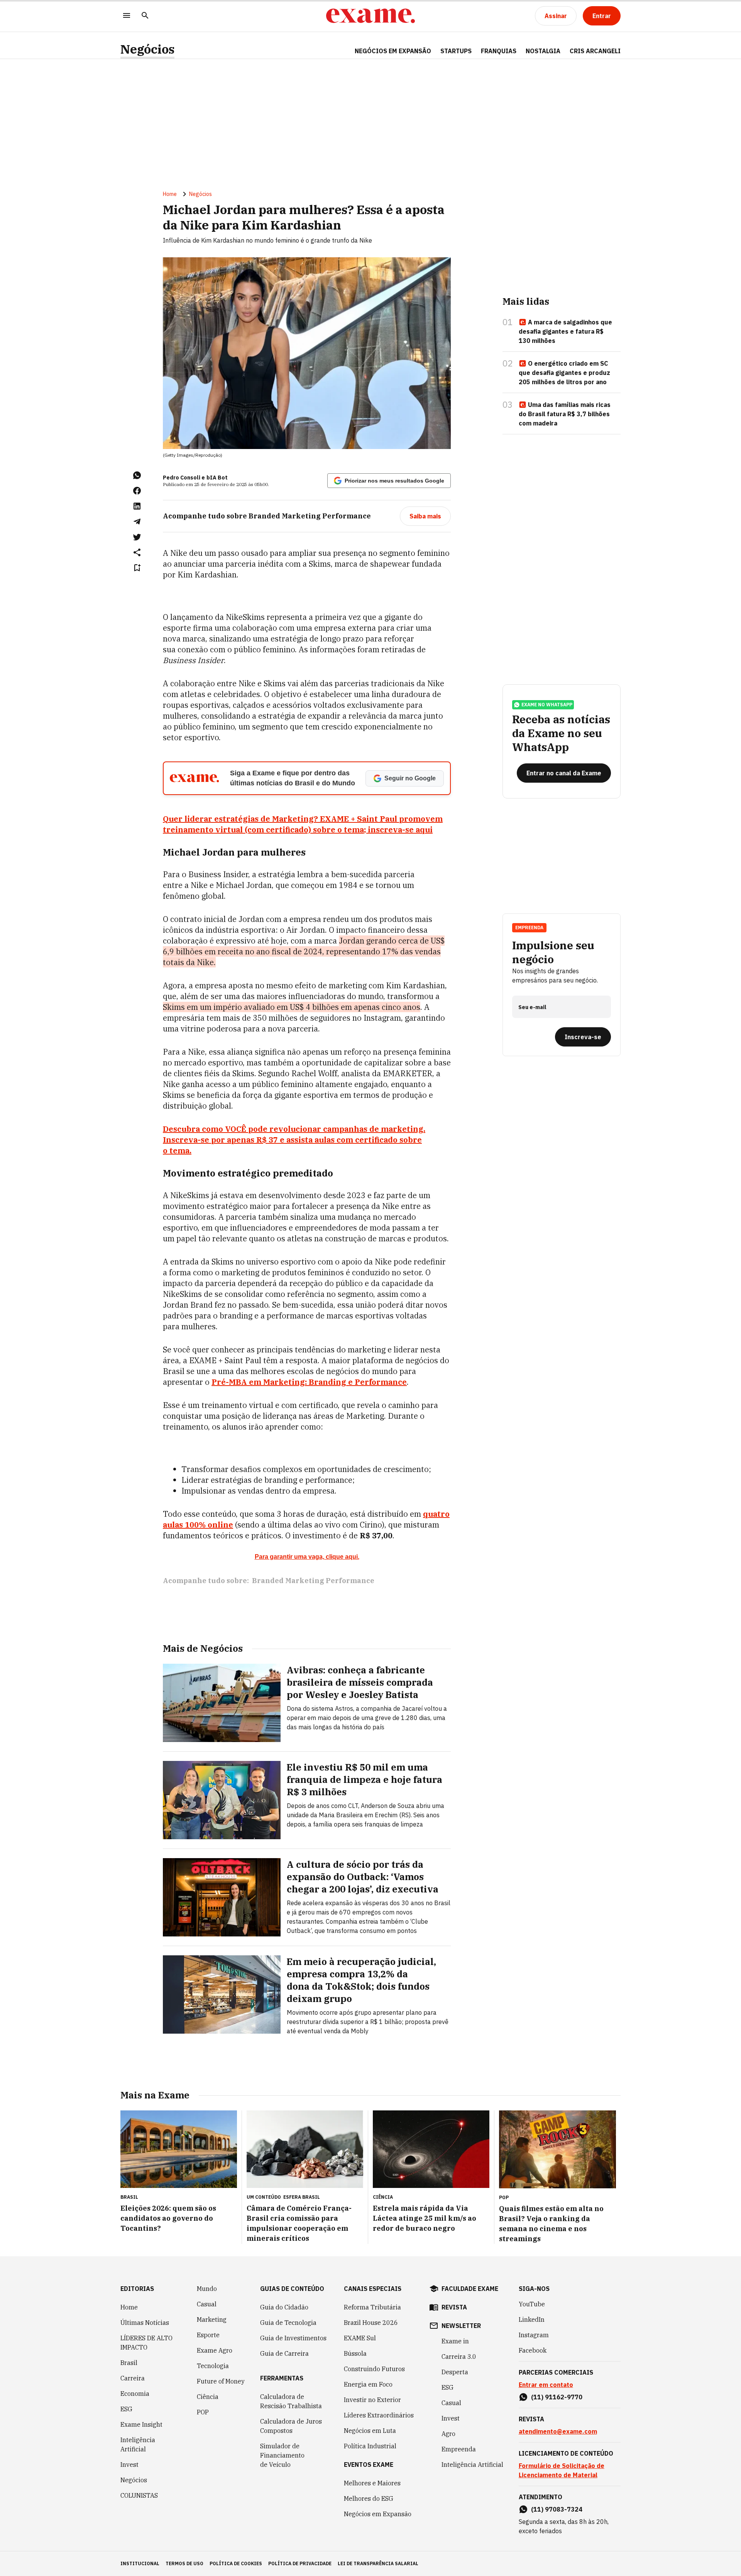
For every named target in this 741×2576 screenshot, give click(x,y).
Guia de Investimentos (293, 2338)
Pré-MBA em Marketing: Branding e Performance (309, 1382)
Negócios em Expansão (378, 2514)
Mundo (207, 2289)
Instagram (534, 2335)
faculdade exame (470, 2289)
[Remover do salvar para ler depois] (137, 568)
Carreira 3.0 (459, 2357)
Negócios (147, 49)
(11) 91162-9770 (557, 2397)
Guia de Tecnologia (288, 2323)
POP (203, 2412)
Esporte (208, 2335)
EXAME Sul (360, 2338)
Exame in (455, 2341)
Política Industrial (370, 2446)
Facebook (533, 2350)
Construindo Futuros (374, 2369)
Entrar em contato (546, 2385)
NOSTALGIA (543, 51)
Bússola (355, 2353)
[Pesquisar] (145, 16)
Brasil (129, 2363)
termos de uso (184, 2563)
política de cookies (236, 2563)
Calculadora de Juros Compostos (291, 2426)
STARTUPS (456, 51)
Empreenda (459, 2449)
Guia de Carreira (284, 2353)
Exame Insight (141, 2424)
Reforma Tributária (372, 2307)
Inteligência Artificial (138, 2444)
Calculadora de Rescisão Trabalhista (291, 2401)
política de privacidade (300, 2563)
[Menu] (127, 16)
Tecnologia (213, 2366)
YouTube (532, 2304)
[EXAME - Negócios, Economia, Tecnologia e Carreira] (370, 16)
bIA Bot (217, 478)
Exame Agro (215, 2350)
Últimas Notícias (145, 2323)
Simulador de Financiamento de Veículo (282, 2455)
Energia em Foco (368, 2384)
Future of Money (221, 2381)
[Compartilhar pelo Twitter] (137, 537)
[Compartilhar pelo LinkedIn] (137, 506)
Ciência (208, 2397)
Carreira (133, 2378)
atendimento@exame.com (558, 2431)
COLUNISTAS (139, 2495)
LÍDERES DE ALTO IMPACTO (146, 2343)
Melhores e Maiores (372, 2483)
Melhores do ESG (369, 2498)
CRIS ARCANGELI (595, 51)
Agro (448, 2434)
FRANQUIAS (499, 51)
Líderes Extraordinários (379, 2415)
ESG (126, 2409)
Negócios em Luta (370, 2431)
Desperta (455, 2372)
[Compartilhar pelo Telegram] (137, 522)
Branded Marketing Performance (313, 1581)
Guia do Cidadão (284, 2307)
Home (170, 194)
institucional (140, 2563)
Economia (135, 2394)
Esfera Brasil (302, 2197)
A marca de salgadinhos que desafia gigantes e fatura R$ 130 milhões (565, 331)
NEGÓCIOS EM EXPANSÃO (393, 51)
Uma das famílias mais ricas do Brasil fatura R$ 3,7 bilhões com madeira (565, 414)
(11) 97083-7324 (557, 2509)
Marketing (212, 2319)
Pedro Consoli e (184, 478)
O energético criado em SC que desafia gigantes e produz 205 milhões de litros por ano (564, 373)
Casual (207, 2304)
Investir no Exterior (372, 2400)
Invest (129, 2465)
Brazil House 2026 (371, 2323)
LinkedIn (532, 2319)
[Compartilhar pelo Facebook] (137, 491)
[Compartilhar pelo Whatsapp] (137, 475)
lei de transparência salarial (378, 2563)
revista (454, 2307)
